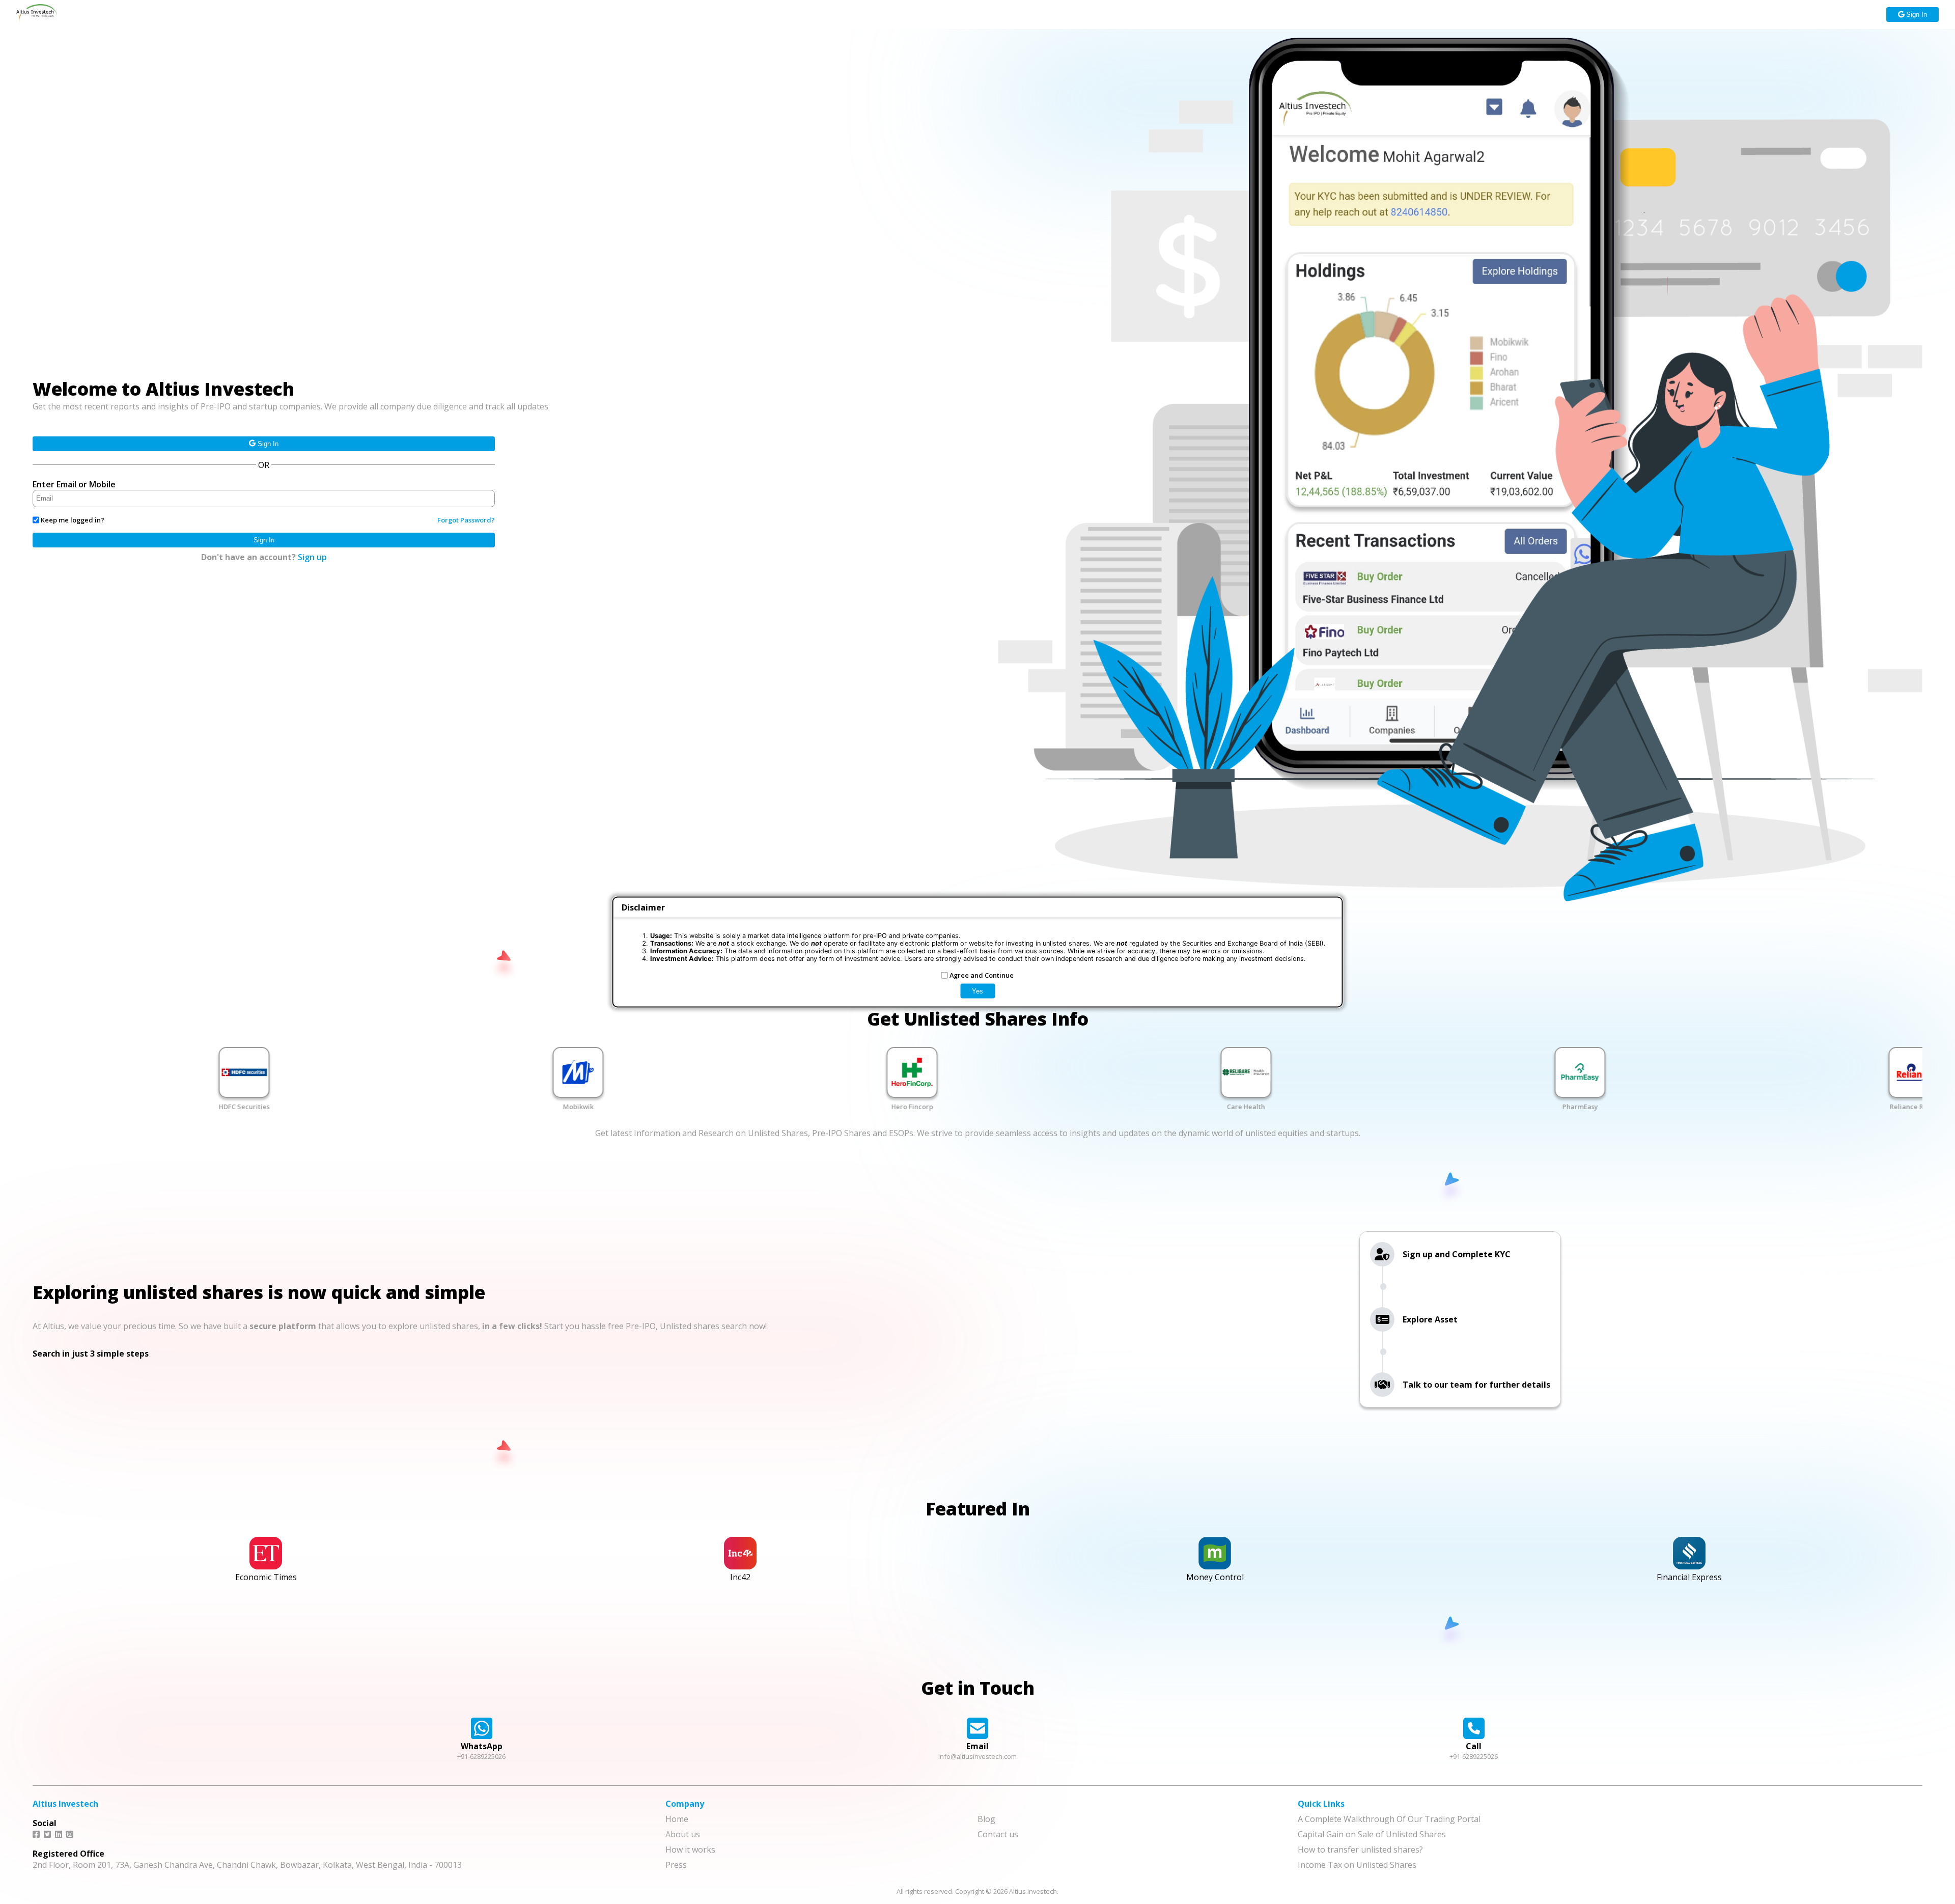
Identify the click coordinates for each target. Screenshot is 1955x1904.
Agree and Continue (982, 975)
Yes (978, 991)
